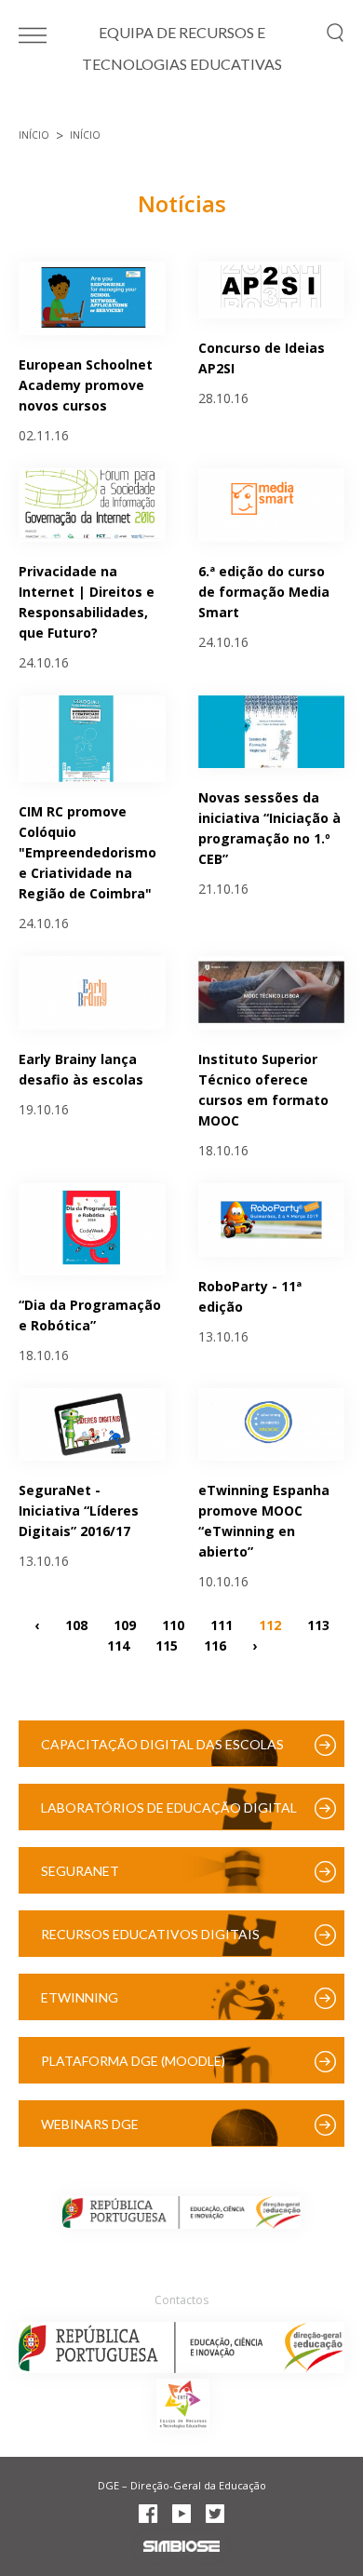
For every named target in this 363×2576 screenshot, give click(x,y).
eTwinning (80, 1997)
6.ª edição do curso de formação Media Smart (264, 592)
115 (167, 1645)
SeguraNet (80, 1871)
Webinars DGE (90, 2124)
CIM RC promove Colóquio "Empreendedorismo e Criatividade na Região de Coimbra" (87, 852)
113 (318, 1624)
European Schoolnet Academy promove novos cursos (86, 385)
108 (76, 1624)
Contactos (181, 2300)
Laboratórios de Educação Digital (169, 1807)
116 (215, 1645)
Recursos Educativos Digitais (150, 1934)
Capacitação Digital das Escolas (162, 1744)
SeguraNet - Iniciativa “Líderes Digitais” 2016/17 (79, 1511)
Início (34, 135)
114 (118, 1645)
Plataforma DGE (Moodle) (133, 2061)
